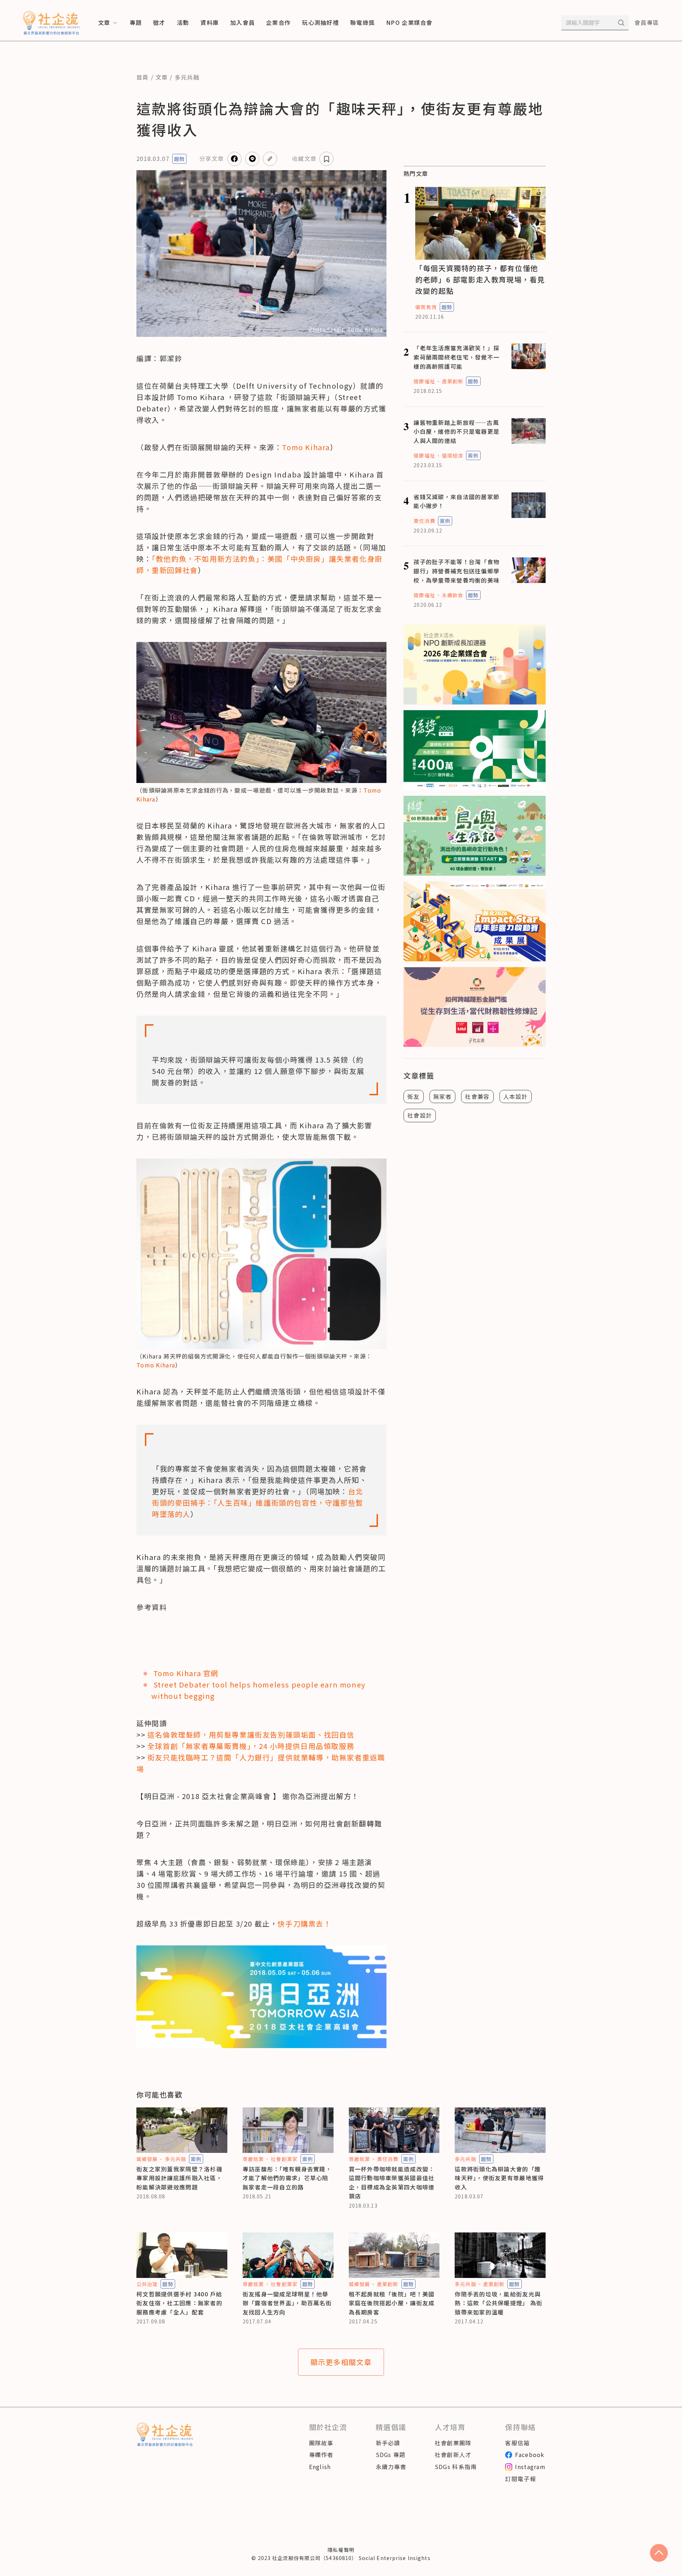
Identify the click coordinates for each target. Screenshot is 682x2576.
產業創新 (453, 381)
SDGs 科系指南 (456, 2467)
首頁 (143, 77)
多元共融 (187, 77)
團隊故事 (321, 2443)
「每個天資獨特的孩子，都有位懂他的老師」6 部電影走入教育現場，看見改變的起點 (480, 279)
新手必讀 (388, 2443)
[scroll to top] (659, 2553)
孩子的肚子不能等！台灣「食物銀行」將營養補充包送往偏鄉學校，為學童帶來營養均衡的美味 (456, 571)
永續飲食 (453, 595)
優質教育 (426, 307)
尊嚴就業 (253, 2159)
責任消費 (424, 521)
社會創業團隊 (453, 2443)
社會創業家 (284, 2159)
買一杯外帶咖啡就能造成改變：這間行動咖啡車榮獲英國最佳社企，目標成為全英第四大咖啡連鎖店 (392, 2183)
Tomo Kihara (156, 1365)
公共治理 (147, 2284)
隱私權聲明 (341, 2550)
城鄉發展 (147, 2159)
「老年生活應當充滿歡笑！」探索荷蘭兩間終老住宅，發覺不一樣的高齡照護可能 (456, 357)
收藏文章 (304, 158)
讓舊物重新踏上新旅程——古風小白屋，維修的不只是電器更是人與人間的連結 (456, 431)
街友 (414, 1096)
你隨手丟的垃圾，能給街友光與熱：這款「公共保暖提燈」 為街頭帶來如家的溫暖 (499, 2303)
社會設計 (420, 1115)
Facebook (530, 2455)
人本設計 (516, 1096)
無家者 (443, 1096)
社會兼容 (477, 1096)
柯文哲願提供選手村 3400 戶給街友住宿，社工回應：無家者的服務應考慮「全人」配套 (179, 2303)
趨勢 (179, 159)
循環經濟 (453, 455)
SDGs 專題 (391, 2455)
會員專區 (647, 22)
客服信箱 (517, 2443)
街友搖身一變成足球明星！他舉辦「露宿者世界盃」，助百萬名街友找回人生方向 (287, 2303)
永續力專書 (391, 2467)
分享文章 (212, 158)
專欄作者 (321, 2455)
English (320, 2467)
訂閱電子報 (520, 2479)
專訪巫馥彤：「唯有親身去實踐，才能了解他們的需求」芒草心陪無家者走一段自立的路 (287, 2178)
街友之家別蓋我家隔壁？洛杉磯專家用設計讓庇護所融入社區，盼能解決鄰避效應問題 (179, 2178)
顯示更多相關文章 (341, 2362)
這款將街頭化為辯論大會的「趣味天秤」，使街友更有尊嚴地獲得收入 (499, 2178)
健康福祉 (424, 381)
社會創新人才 (453, 2455)
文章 (162, 77)
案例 (473, 455)
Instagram (530, 2467)
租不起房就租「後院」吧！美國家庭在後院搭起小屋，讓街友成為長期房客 (392, 2303)
